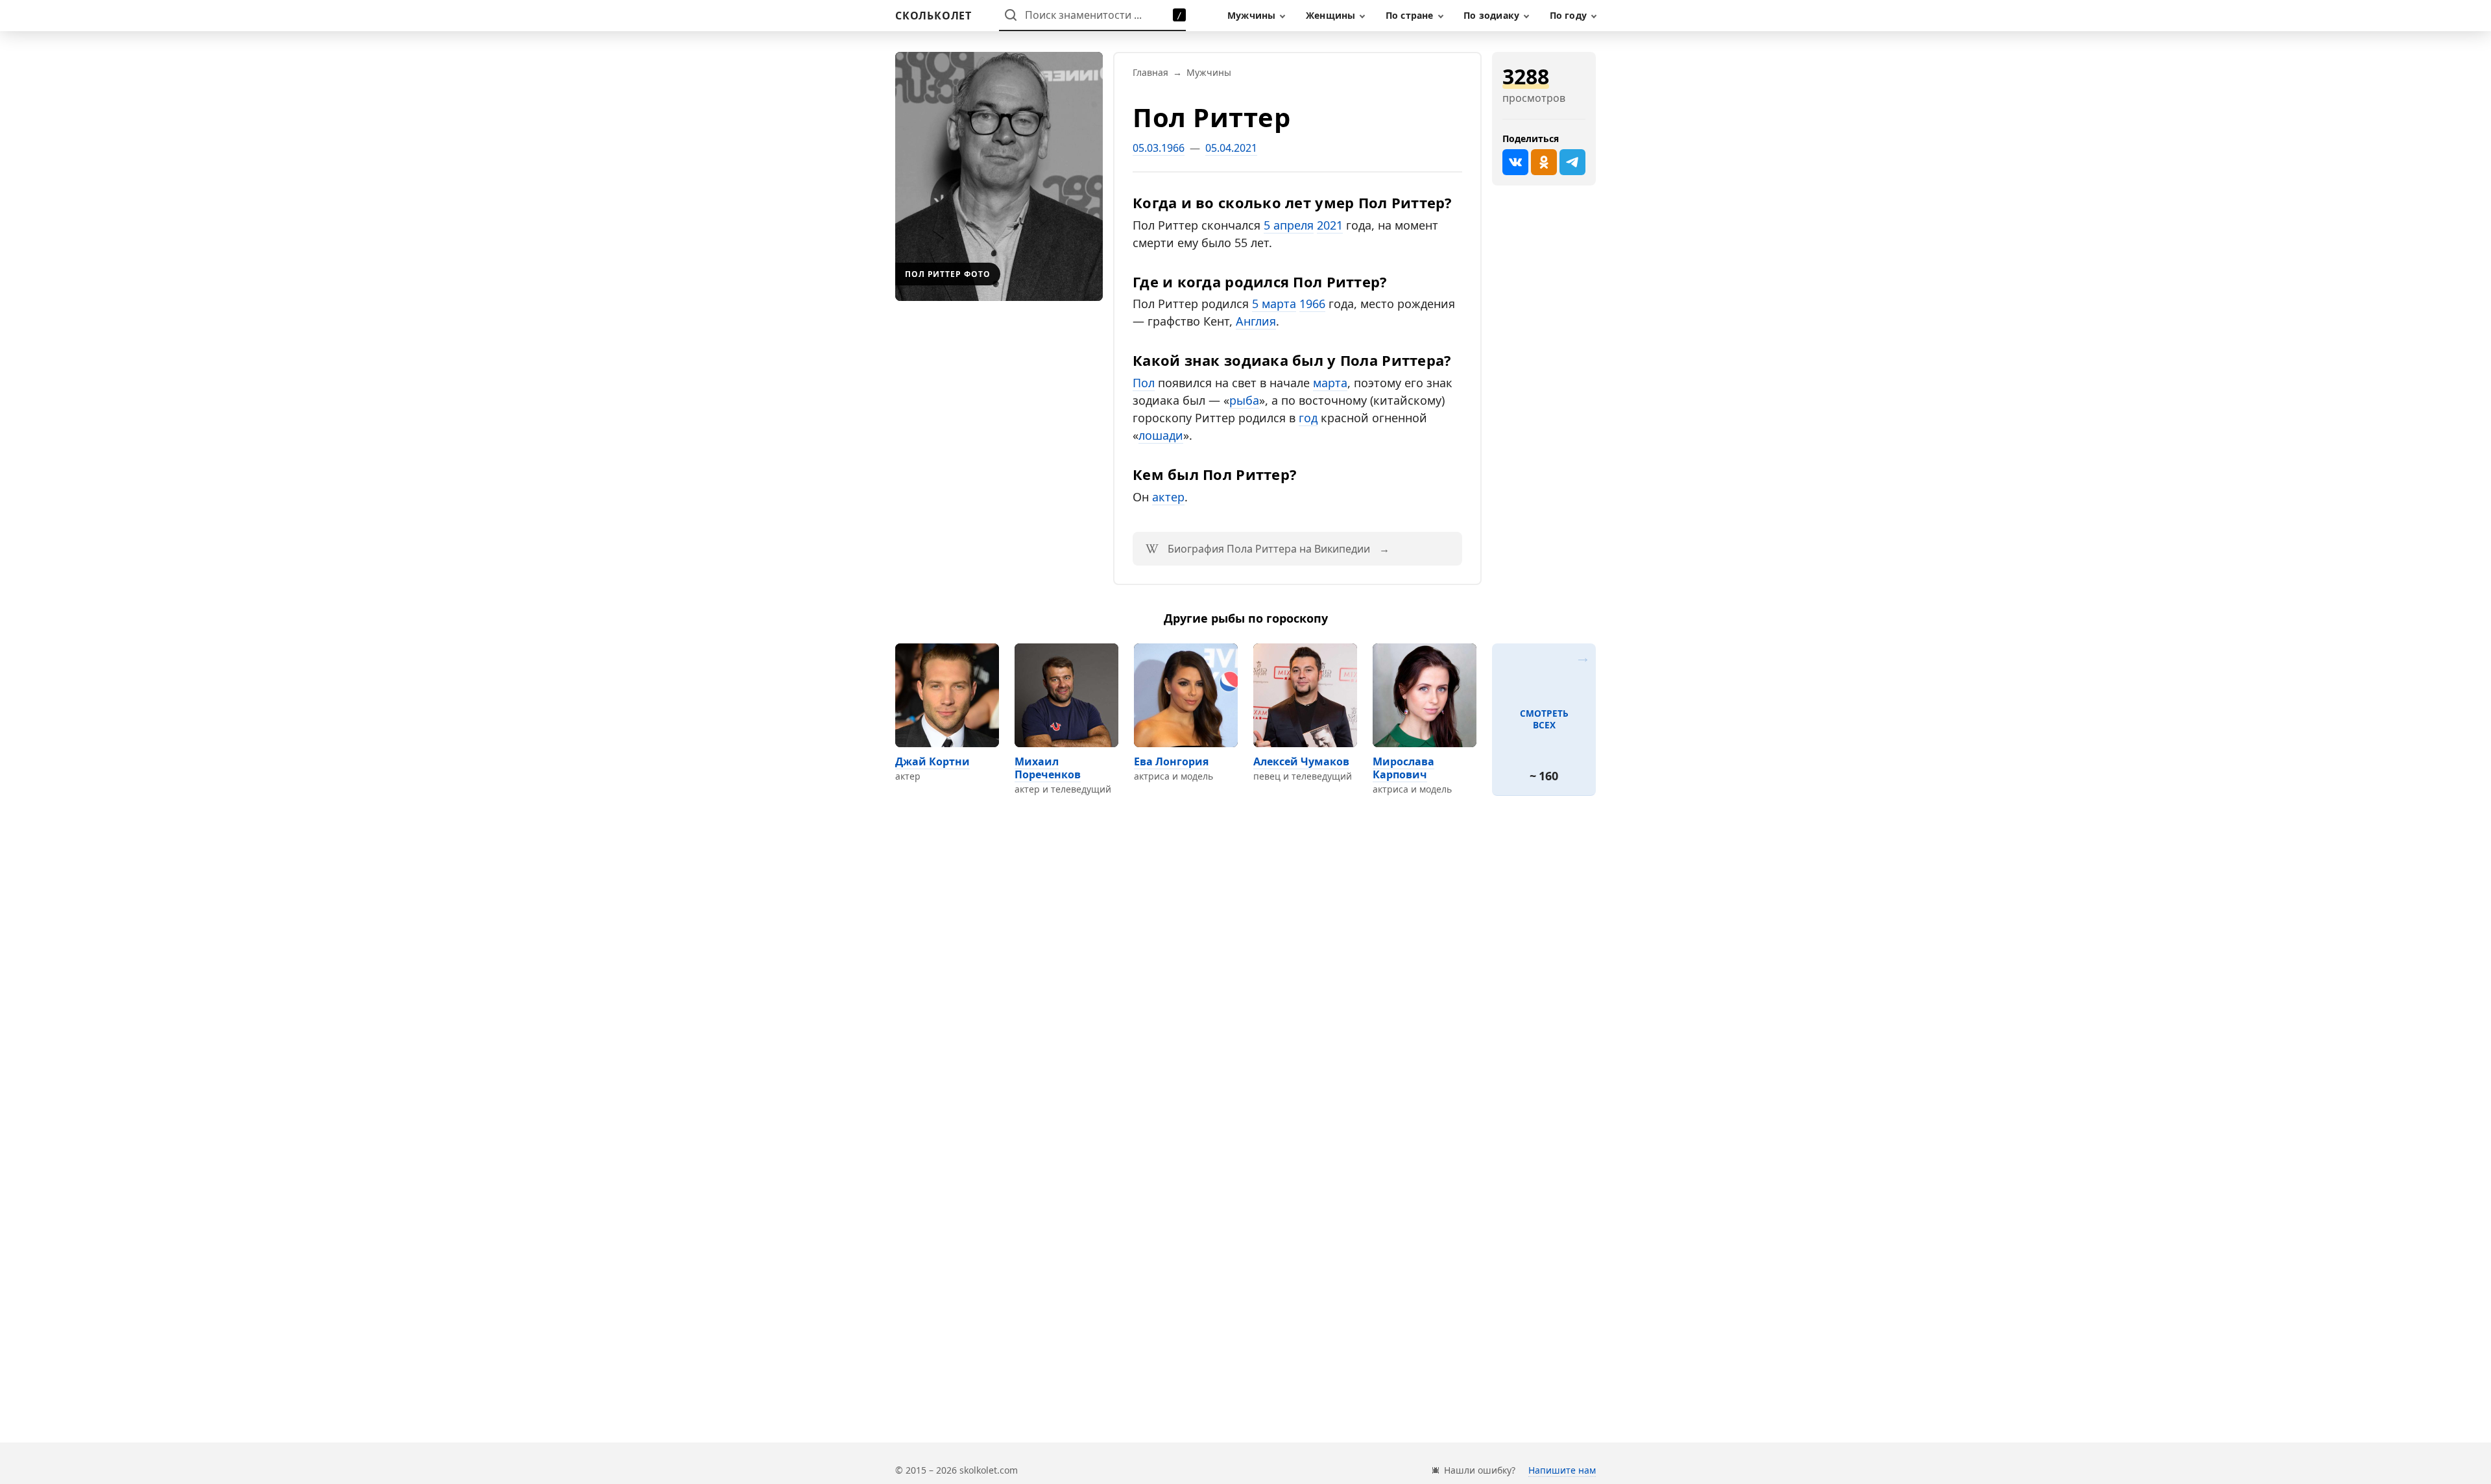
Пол (1144, 383)
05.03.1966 (1159, 148)
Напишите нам (1562, 1470)
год (1308, 418)
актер (1168, 497)
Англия (1256, 321)
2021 (1330, 225)
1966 (1312, 304)
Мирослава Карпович (1403, 768)
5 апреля (1289, 225)
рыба (1244, 400)
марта (1330, 383)
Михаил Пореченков (1048, 768)
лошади (1161, 435)
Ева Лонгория (1171, 761)
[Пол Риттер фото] (999, 176)
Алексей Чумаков (1301, 761)
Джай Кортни (933, 761)
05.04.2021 (1231, 148)
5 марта (1274, 304)
